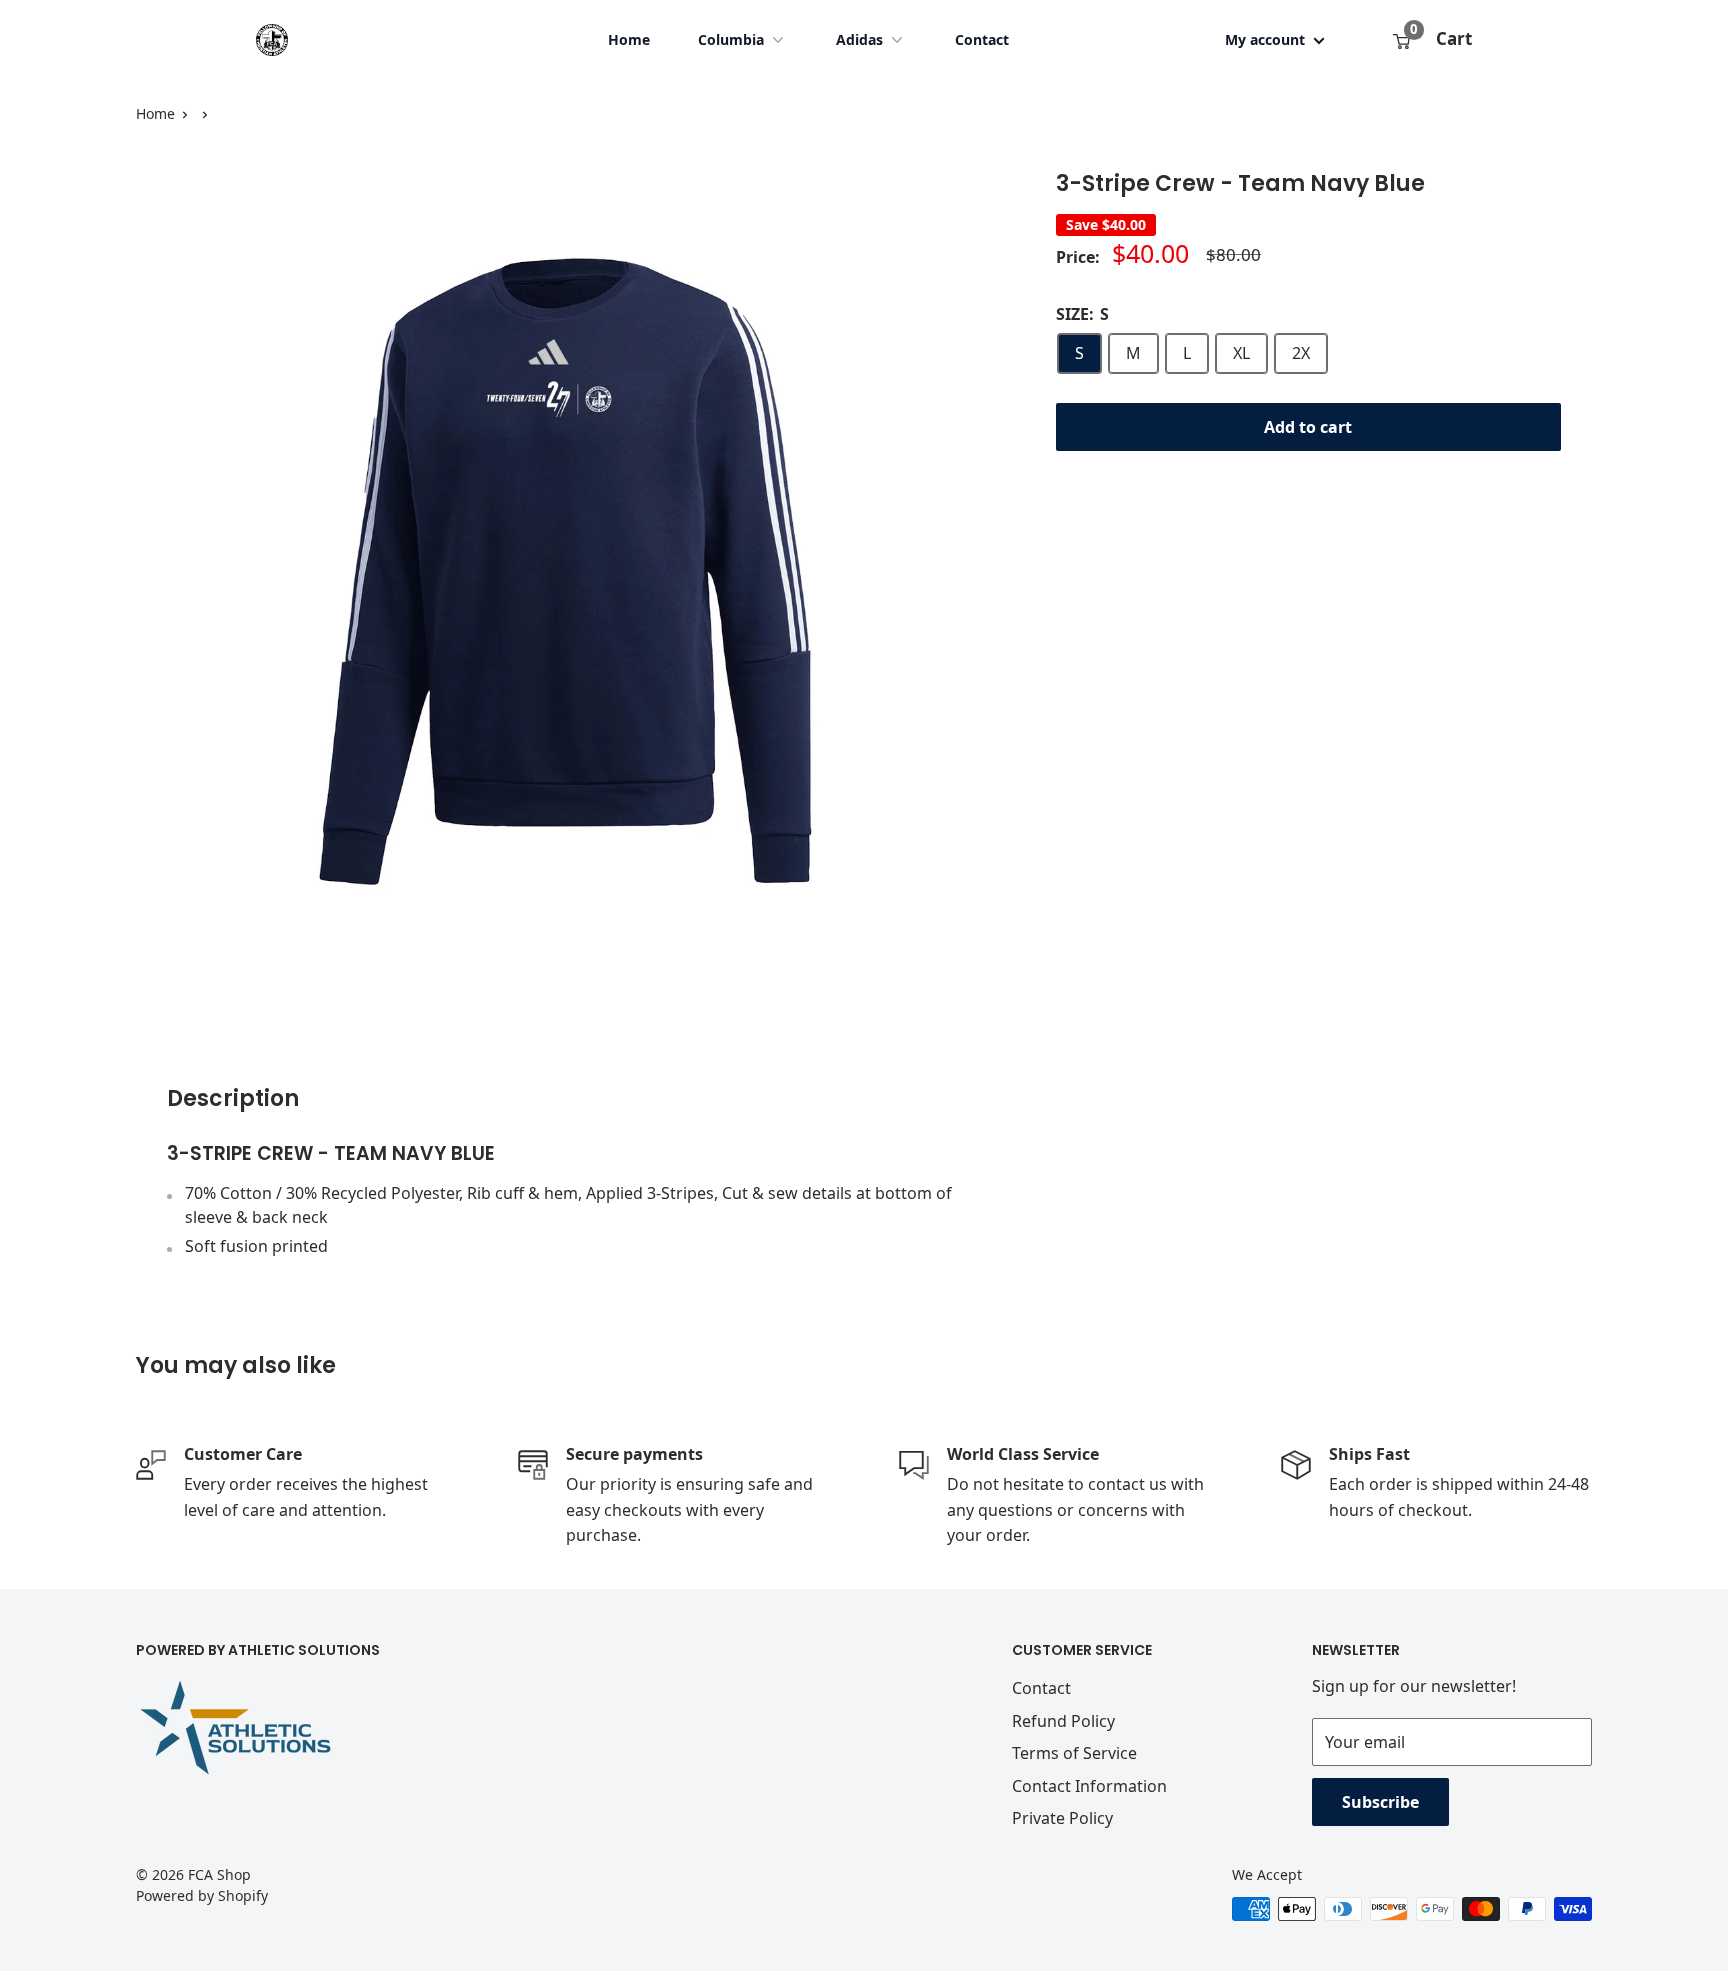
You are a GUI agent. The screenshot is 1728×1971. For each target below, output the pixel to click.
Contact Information (1089, 1786)
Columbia (731, 39)
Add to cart (1308, 427)
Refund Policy (1063, 1721)
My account (1267, 39)
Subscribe (1380, 1802)
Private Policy (1062, 1818)
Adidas (859, 39)
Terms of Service (1074, 1753)
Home (629, 39)
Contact (982, 39)
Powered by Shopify (202, 1895)
